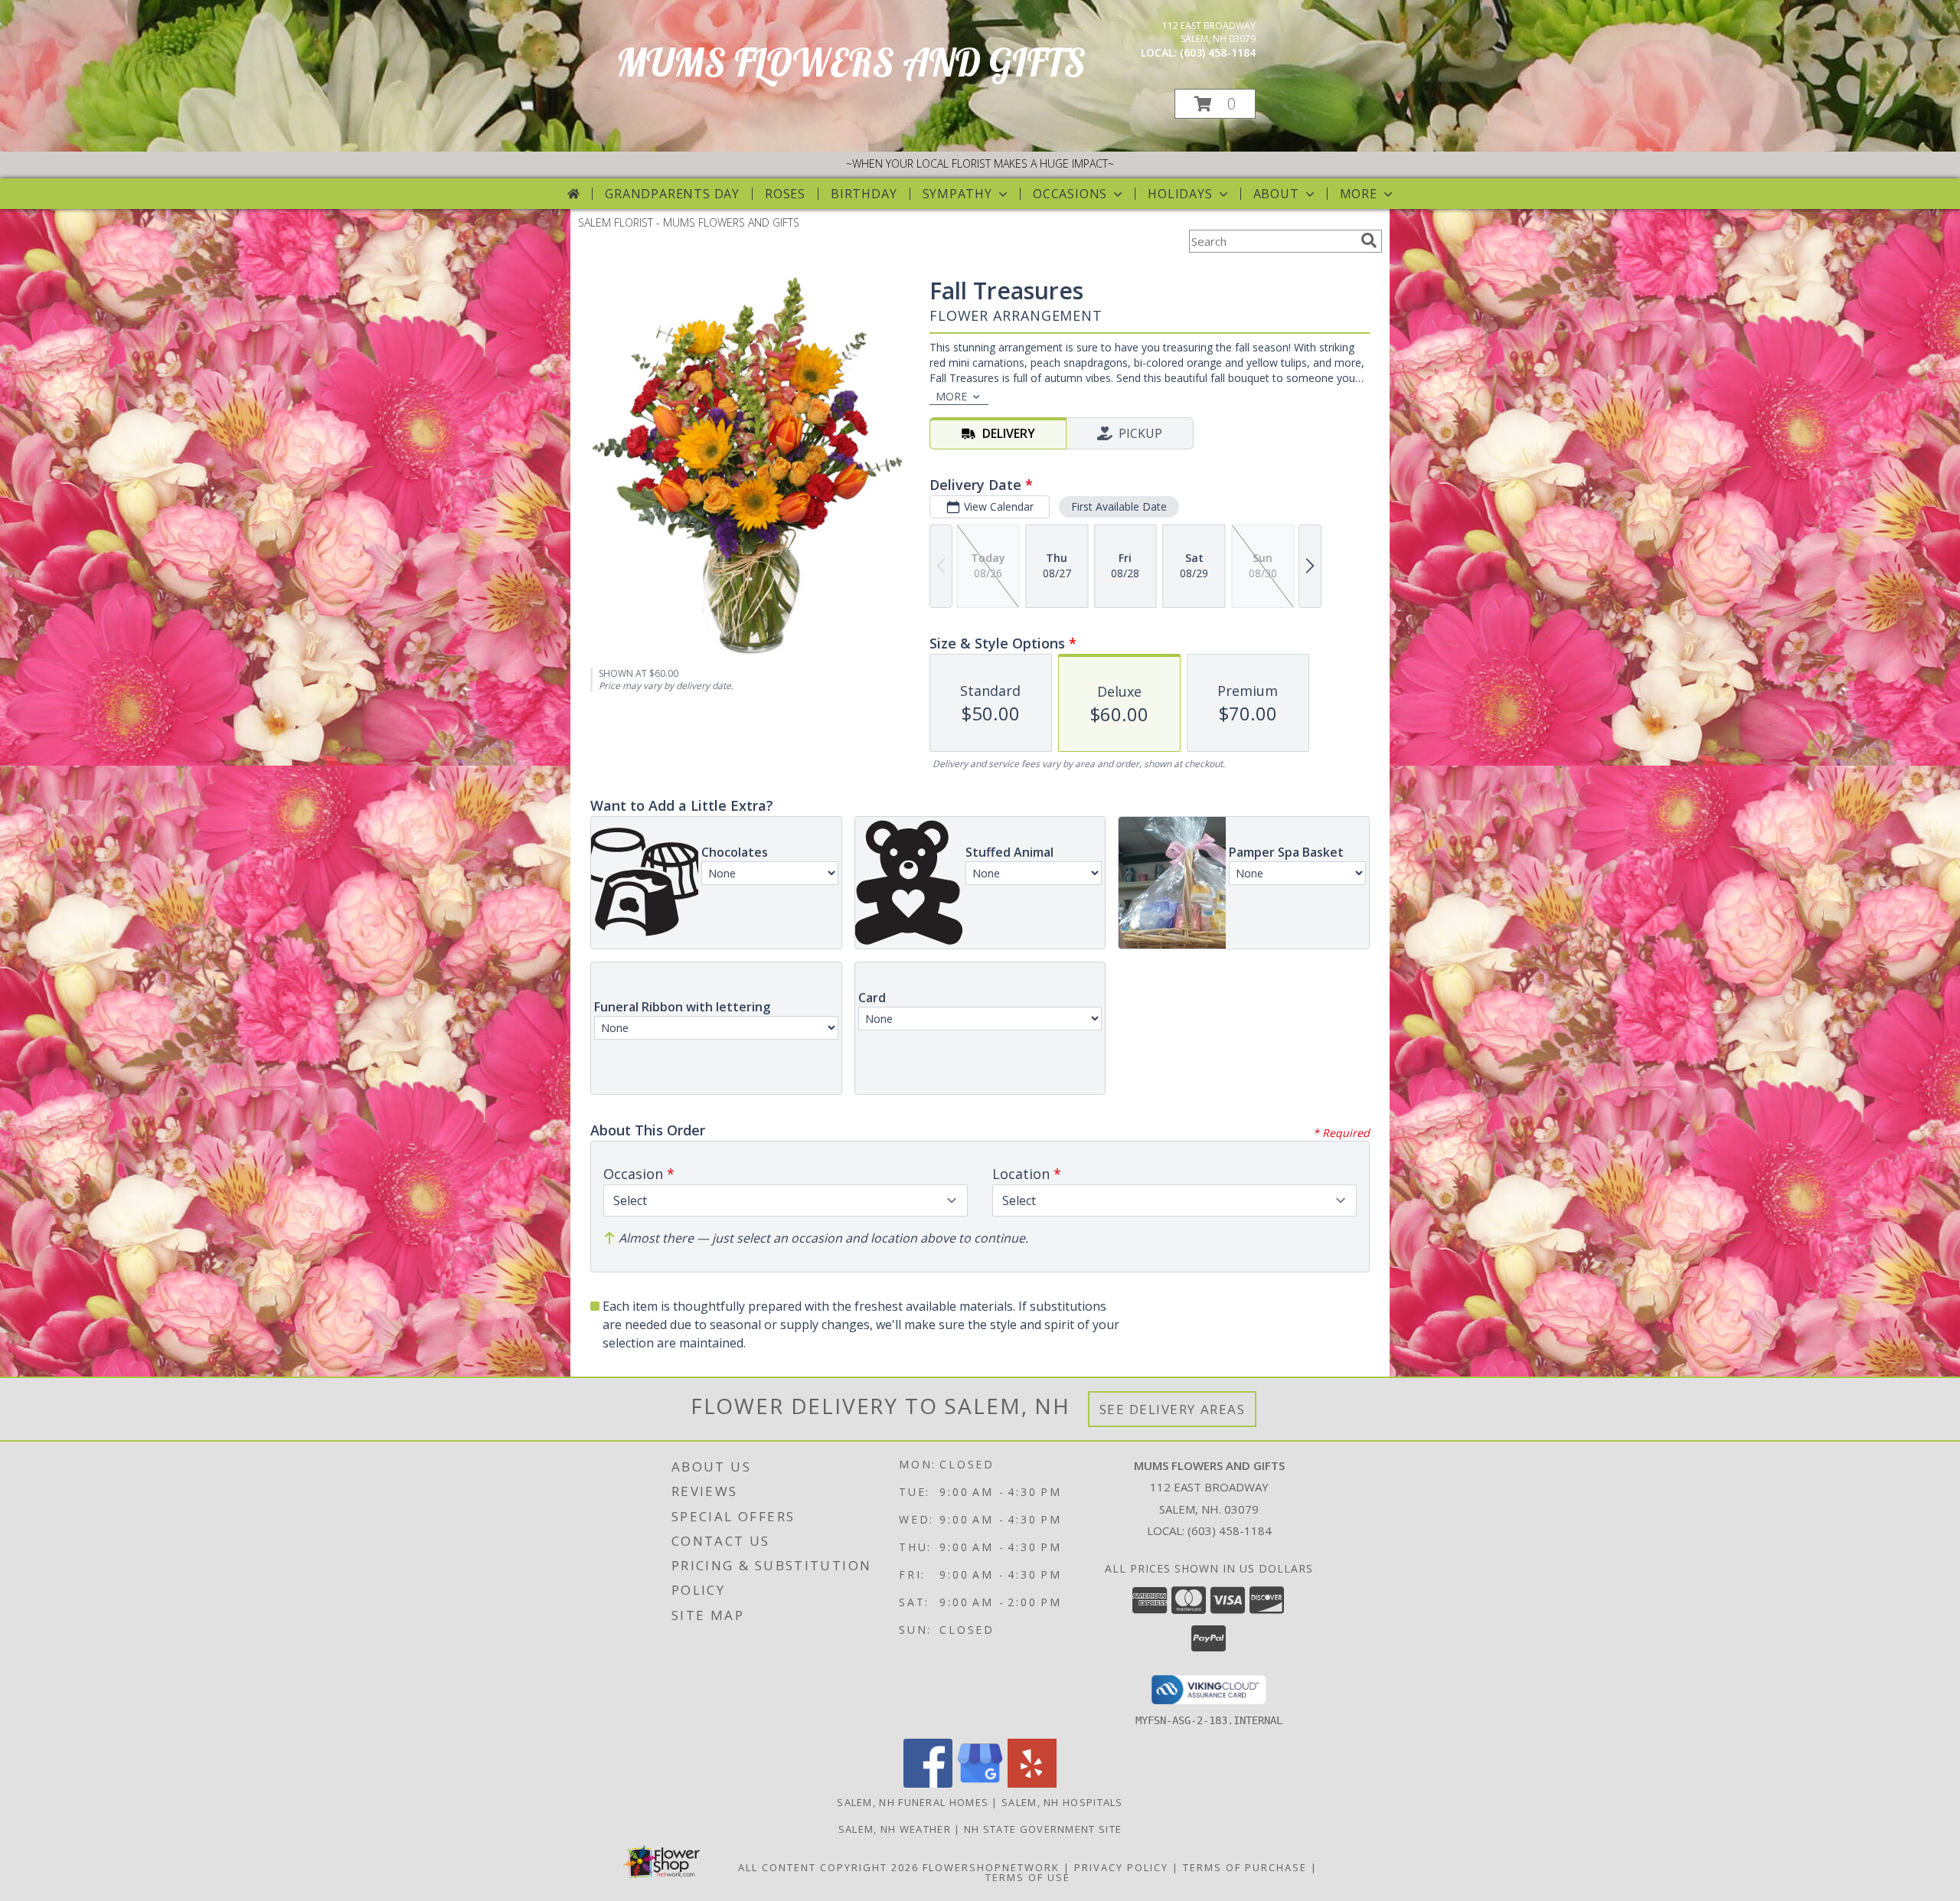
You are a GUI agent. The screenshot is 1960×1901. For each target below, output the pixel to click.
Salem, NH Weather (895, 1829)
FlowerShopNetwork (991, 1867)
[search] (1369, 240)
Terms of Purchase (1245, 1867)
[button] (1215, 104)
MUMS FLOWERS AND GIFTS (851, 62)
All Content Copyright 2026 (828, 1867)
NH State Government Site (1043, 1829)
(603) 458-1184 (1218, 52)
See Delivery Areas (1173, 1409)
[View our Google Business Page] (980, 1783)
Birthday (864, 194)
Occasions (1070, 194)
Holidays (1180, 194)
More (1359, 194)
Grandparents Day (672, 194)
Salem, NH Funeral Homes (913, 1802)
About (1276, 194)
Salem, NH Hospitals (1062, 1802)
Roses (785, 194)
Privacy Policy (1121, 1867)
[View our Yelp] (1032, 1783)
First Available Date (1119, 506)
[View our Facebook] (928, 1783)
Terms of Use (1028, 1877)
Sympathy (957, 194)
